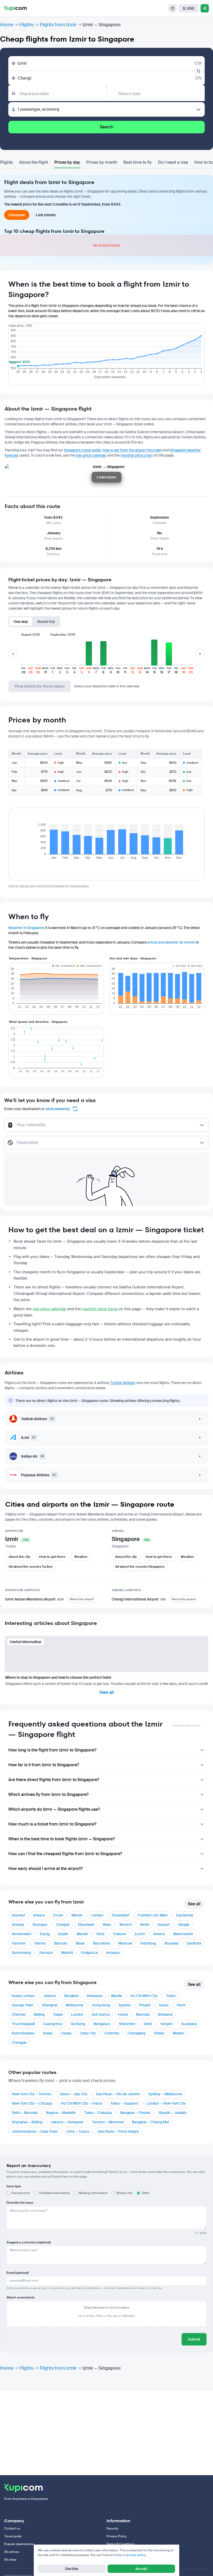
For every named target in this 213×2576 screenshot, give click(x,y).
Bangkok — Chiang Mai (150, 2122)
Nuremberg (21, 1953)
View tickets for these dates (40, 686)
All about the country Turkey (31, 1567)
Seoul (164, 2005)
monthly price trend (100, 1309)
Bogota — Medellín (61, 2113)
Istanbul (18, 1915)
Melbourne (75, 2005)
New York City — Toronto (32, 2094)
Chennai (19, 2014)
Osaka (66, 2033)
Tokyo (171, 1996)
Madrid (67, 1953)
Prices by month (102, 162)
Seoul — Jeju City (74, 2094)
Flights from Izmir (58, 25)
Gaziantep (185, 1915)
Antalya (18, 1925)
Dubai (48, 2033)
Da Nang (78, 2024)
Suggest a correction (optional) (29, 2242)
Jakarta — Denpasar (67, 2122)
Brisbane (165, 2014)
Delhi (148, 2024)
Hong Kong (101, 2005)
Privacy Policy (117, 2536)
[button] (23, 657)
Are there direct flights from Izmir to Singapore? (54, 1780)
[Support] (172, 8)
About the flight (34, 162)
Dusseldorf (121, 1915)
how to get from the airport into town (132, 450)
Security (112, 2528)
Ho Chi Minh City (144, 1996)
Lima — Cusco (78, 2131)
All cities (10, 2560)
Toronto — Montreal (108, 2122)
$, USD (189, 8)
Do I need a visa (173, 162)
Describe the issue (20, 2203)
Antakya (113, 1953)
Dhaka (159, 2033)
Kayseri (164, 1925)
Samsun (46, 1953)
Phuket (145, 2005)
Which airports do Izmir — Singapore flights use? (54, 1809)
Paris (100, 1934)
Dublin (63, 1934)
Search (106, 127)
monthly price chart (137, 455)
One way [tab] (21, 622)
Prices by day (67, 162)
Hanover (19, 1943)
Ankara (39, 1915)
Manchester (183, 1934)
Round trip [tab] (46, 622)
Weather (81, 1557)
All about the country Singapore (140, 1567)
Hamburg (148, 1943)
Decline (72, 2569)
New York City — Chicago (32, 2103)
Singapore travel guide (82, 450)
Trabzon (119, 1934)
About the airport (82, 1599)
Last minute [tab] (46, 215)
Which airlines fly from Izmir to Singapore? (48, 1794)
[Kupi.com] (15, 8)
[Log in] (205, 8)
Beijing (39, 2014)
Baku (107, 1925)
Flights (26, 25)
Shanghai (50, 2005)
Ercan (58, 1915)
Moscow (125, 1943)
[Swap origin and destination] (198, 71)
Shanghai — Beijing (27, 2122)
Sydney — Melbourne (165, 2094)
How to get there (52, 1557)
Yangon (167, 2024)
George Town (23, 2005)
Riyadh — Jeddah (173, 2113)
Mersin (77, 1915)
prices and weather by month (171, 942)
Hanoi (123, 2014)
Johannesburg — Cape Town (35, 2131)
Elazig (45, 1934)
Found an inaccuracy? (187, 1726)
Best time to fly (138, 162)
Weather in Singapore (26, 928)
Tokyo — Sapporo (124, 2103)
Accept (141, 2569)
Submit (194, 2339)
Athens (159, 1934)
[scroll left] (13, 654)
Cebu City (88, 2033)
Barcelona (101, 1943)
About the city (19, 1557)
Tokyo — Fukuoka (98, 2113)
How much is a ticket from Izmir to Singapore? (52, 1824)
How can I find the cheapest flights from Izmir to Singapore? (65, 1854)
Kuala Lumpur (23, 1996)
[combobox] (107, 1127)
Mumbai (143, 2014)
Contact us (12, 2528)
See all (194, 1904)
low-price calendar (91, 455)
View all (106, 1692)
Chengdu (19, 2043)
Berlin (145, 1925)
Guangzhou (53, 2024)
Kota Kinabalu (23, 2033)
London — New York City (166, 2103)
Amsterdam (22, 1934)
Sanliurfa (194, 1943)
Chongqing (137, 2033)
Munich (126, 1925)
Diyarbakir (86, 1925)
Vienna (40, 1943)
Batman (61, 1943)
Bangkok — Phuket (135, 2113)
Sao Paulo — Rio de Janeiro (118, 2094)
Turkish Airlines (123, 1383)
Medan (178, 2033)
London (97, 1915)
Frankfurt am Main (153, 1915)
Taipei (58, 2014)
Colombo (112, 2033)
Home (7, 25)
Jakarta (49, 1996)
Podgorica (89, 1953)
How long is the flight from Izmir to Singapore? (52, 1750)
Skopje (184, 1925)
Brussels (171, 1943)
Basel (80, 1943)
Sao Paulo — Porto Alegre (118, 2131)
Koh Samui (101, 2014)
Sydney (125, 2005)
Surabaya (189, 2024)
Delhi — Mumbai (25, 2113)
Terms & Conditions (121, 2544)
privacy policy (136, 2555)
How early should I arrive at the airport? (45, 1869)
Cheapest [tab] (17, 215)
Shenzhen (127, 2024)
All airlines (12, 2552)
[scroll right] (200, 654)
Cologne (63, 1925)
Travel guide (13, 2536)
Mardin (82, 1934)
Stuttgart (40, 1925)
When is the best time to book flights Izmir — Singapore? (62, 1839)
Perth (181, 2005)
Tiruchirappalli (23, 2024)
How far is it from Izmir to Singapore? (44, 1765)
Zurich (140, 1934)
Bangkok (71, 1996)
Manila (117, 1996)
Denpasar (95, 1996)
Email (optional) (18, 2273)
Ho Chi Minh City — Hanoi (81, 2103)
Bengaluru (102, 2024)
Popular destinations (19, 2544)
